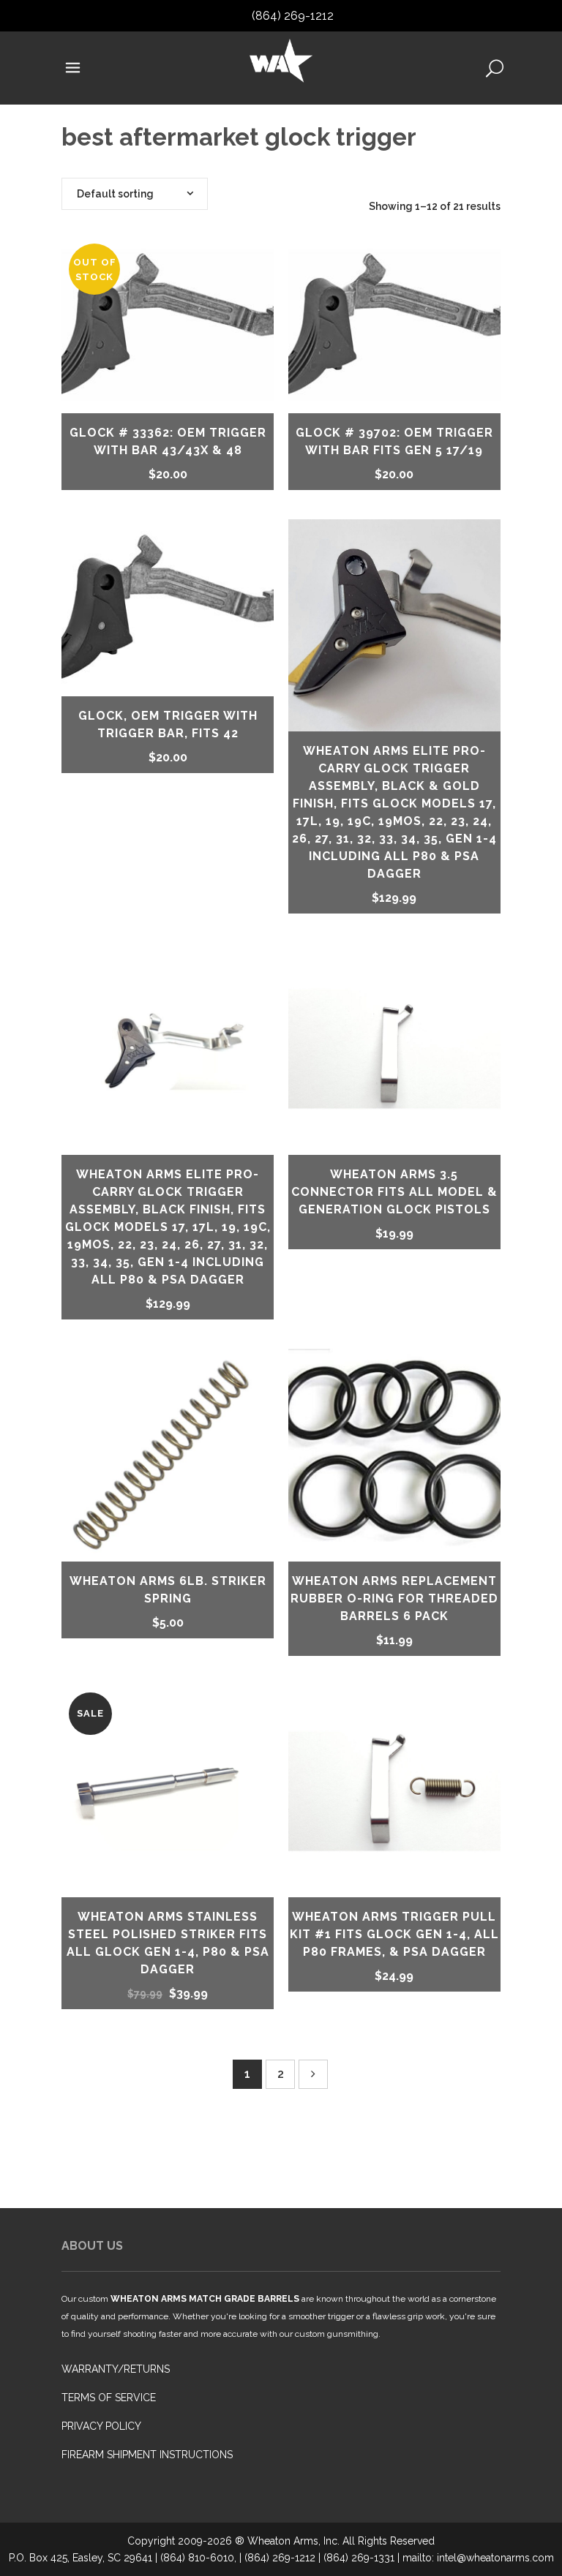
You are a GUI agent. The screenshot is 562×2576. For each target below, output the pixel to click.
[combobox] (135, 194)
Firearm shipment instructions (147, 2455)
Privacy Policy (101, 2426)
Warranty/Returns (116, 2369)
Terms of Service (109, 2398)
